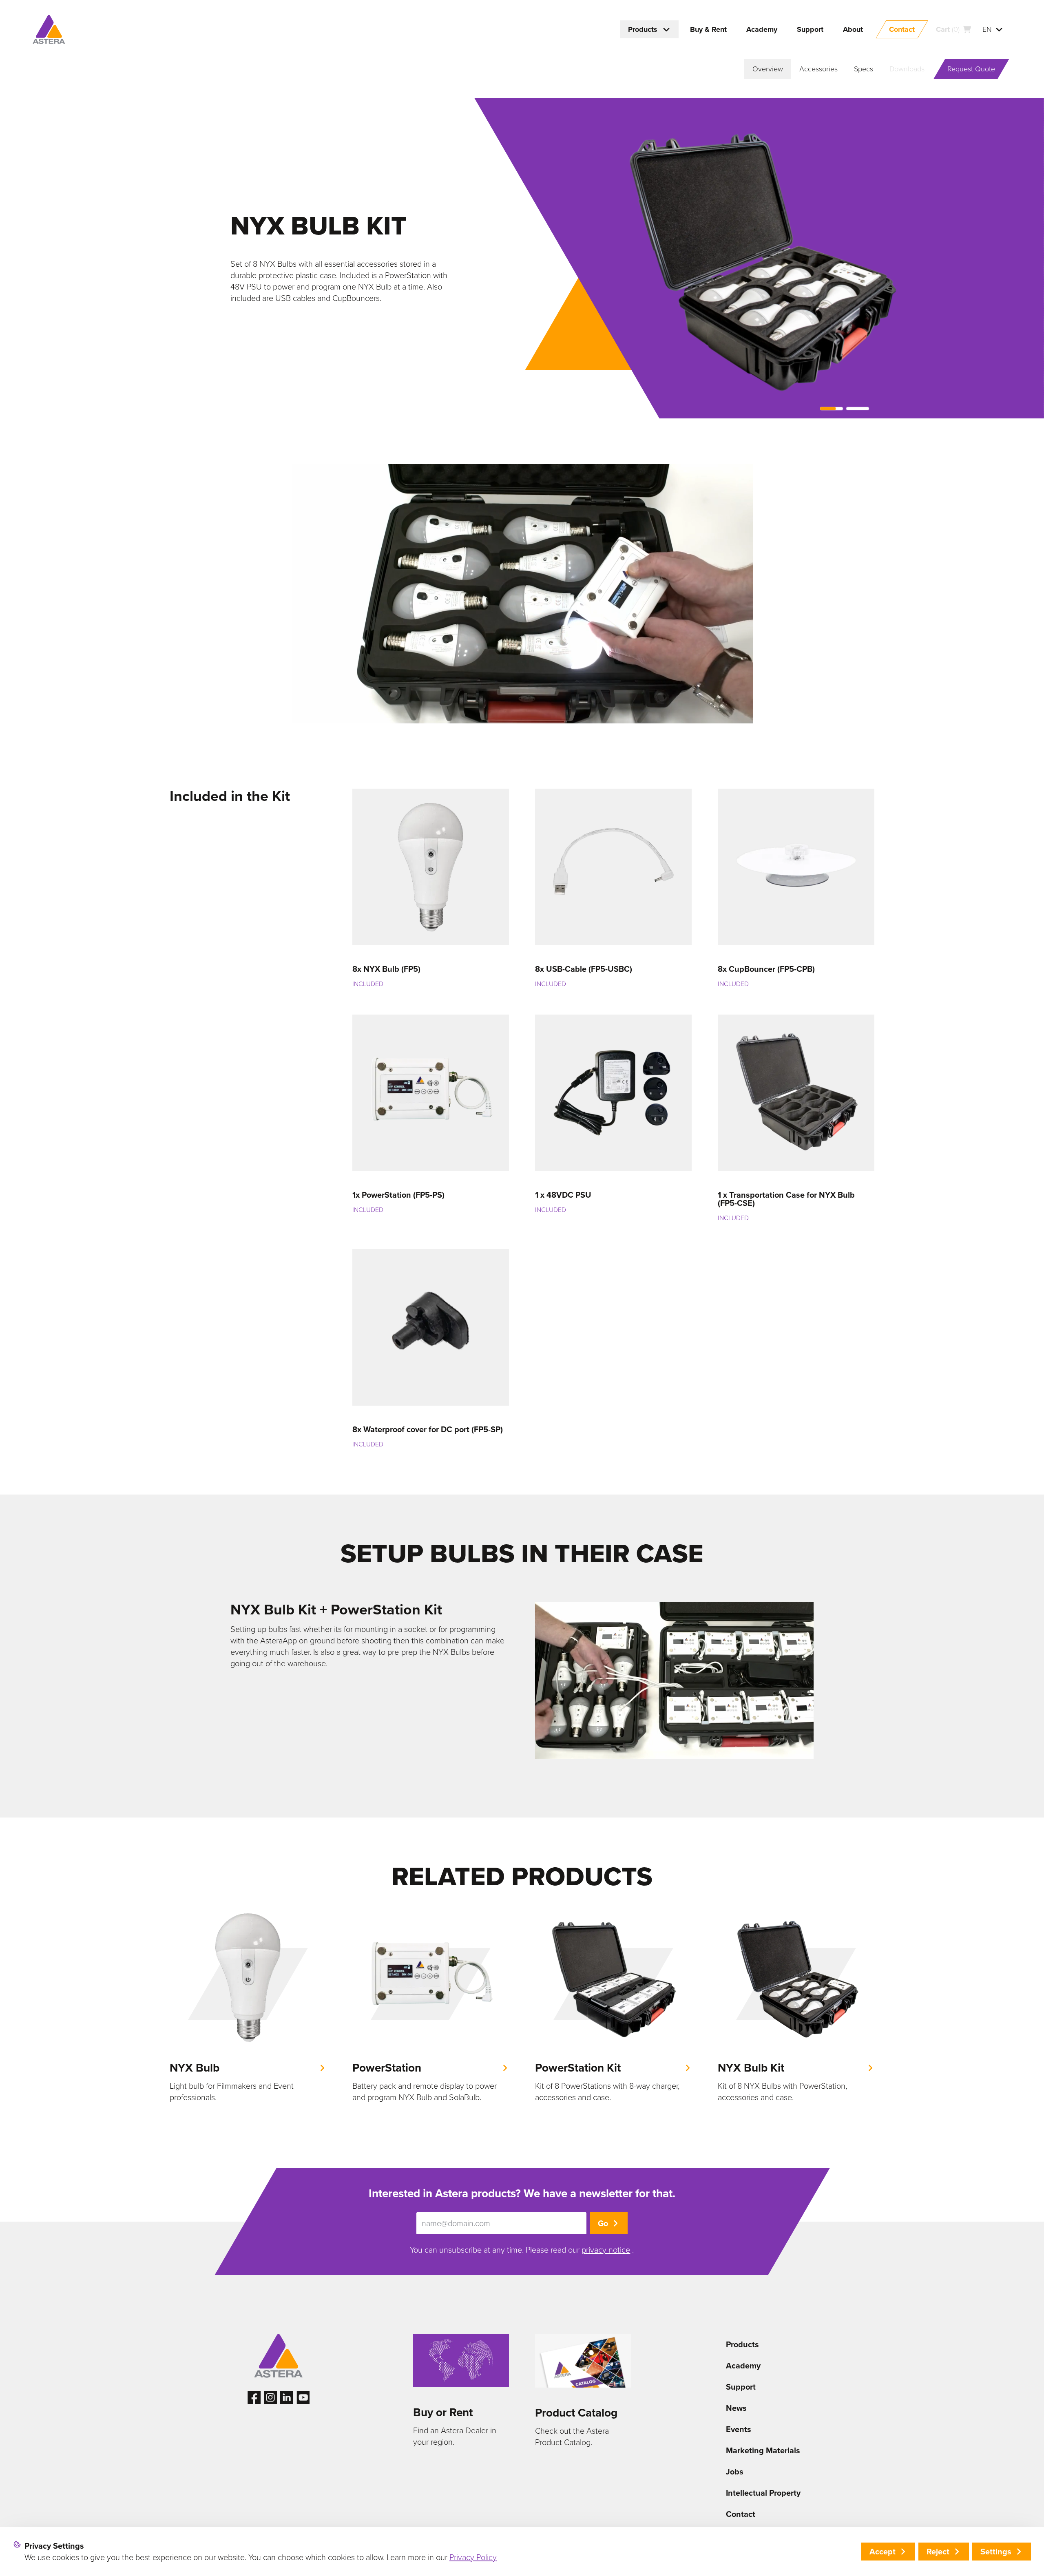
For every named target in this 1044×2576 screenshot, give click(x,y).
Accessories (818, 69)
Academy (743, 2366)
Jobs (735, 2472)
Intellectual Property (763, 2493)
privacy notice (606, 2250)
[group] (248, 2008)
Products (742, 2344)
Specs (864, 69)
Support (741, 2387)
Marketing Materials (763, 2450)
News (736, 2408)
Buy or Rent (443, 2412)
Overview (768, 69)
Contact (741, 2514)
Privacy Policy (473, 2557)
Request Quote (971, 69)
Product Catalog (576, 2413)
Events (739, 2429)
